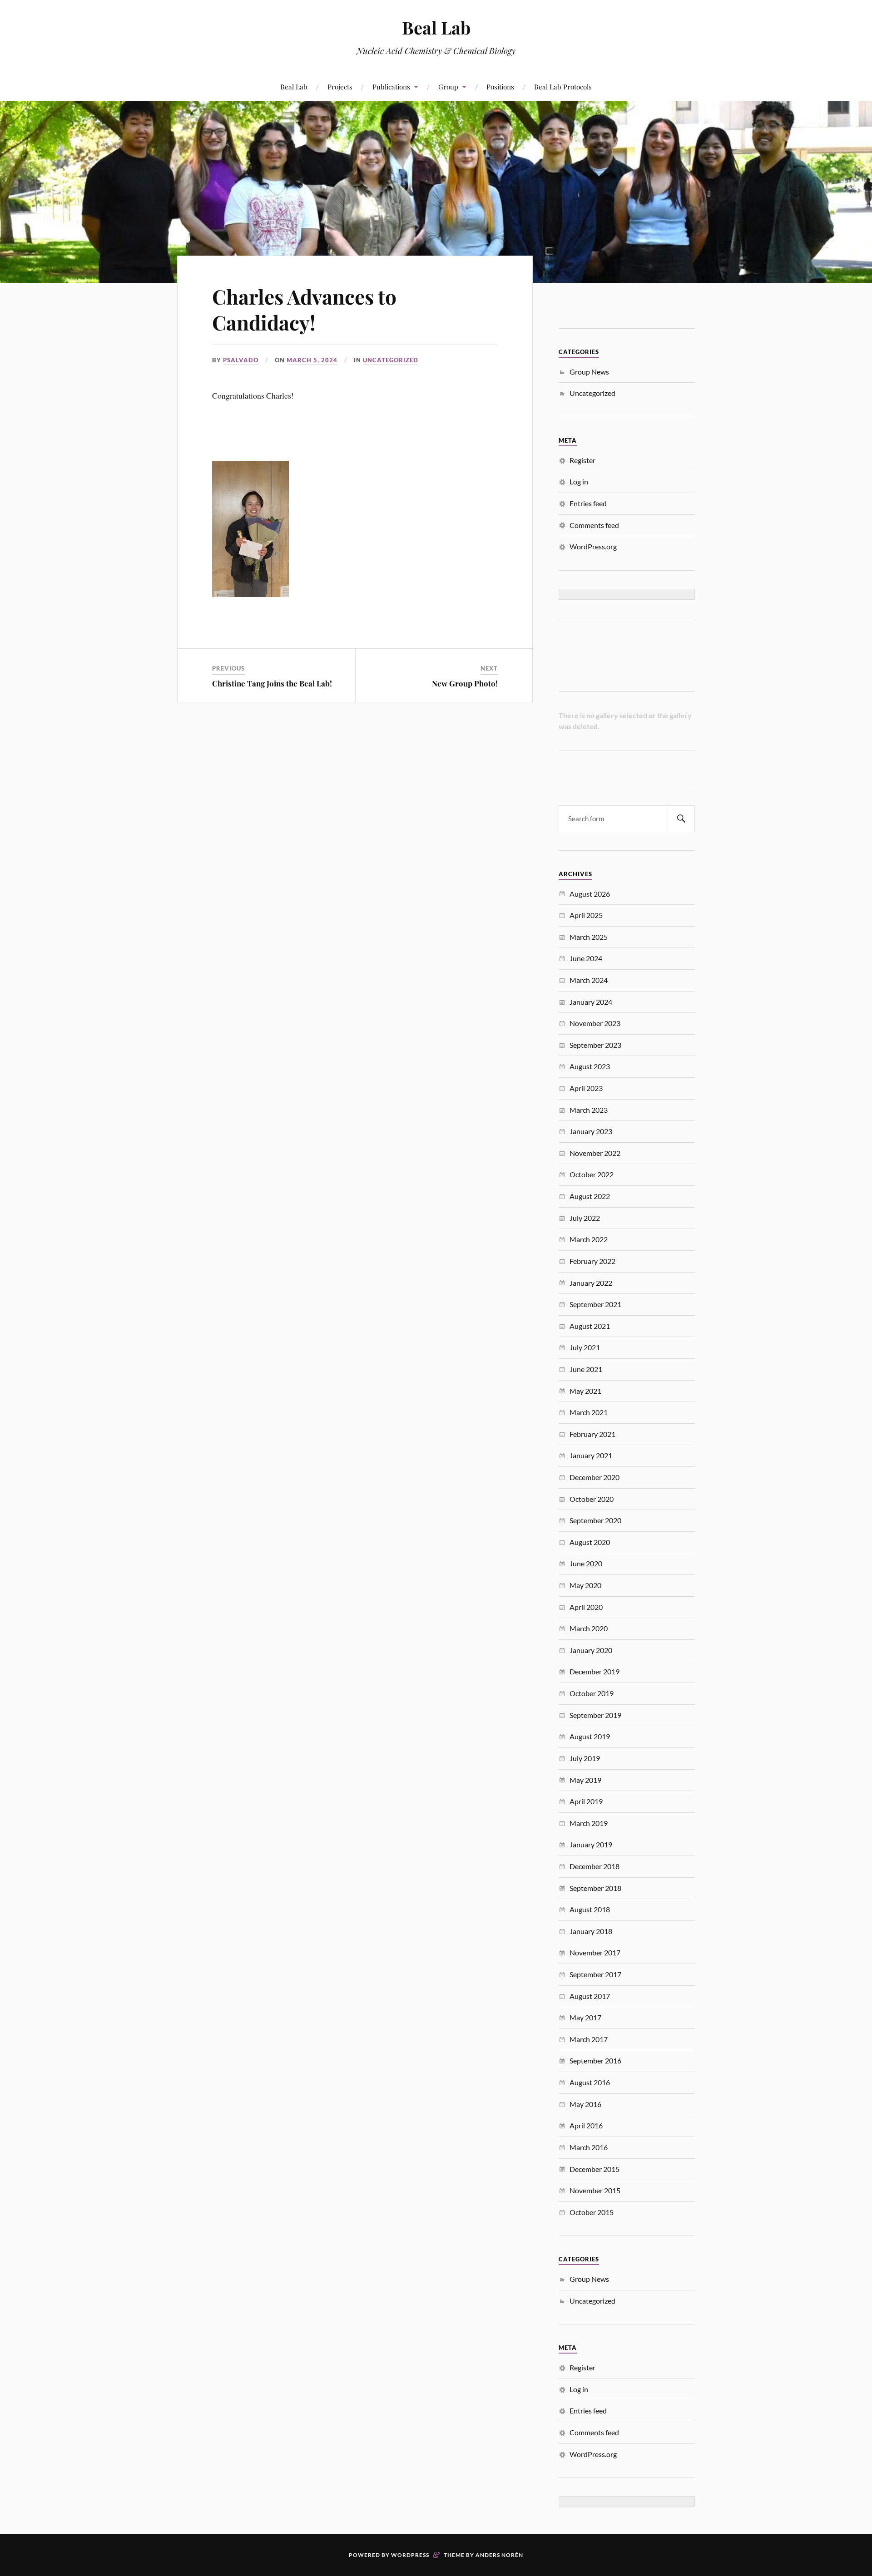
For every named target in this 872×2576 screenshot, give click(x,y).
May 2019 (585, 1780)
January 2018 (591, 1931)
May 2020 (585, 1585)
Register (582, 460)
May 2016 (585, 2104)
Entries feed (588, 503)
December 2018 (595, 1866)
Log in (579, 481)
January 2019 (591, 1844)
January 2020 (591, 1650)
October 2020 (592, 1499)
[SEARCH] (681, 819)
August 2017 (590, 1996)
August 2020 (590, 1542)
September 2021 (595, 1304)
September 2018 (595, 1888)
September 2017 (595, 1974)
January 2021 (591, 1455)
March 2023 (589, 1110)
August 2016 (590, 2082)
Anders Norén (499, 2555)
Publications (391, 86)
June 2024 (586, 958)
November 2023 (595, 1023)
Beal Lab (436, 27)
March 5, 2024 (312, 360)
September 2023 (595, 1045)
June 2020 (586, 1563)
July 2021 (585, 1347)
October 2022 (592, 1174)
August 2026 (590, 894)
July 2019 (585, 1758)
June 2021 (586, 1369)
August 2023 (590, 1066)
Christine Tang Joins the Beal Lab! (272, 683)
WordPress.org (593, 546)
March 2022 (589, 1239)
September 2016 (595, 2060)
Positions (500, 86)
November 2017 (595, 1952)
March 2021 (589, 1412)
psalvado (241, 360)
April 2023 (586, 1088)
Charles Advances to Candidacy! (304, 309)
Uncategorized (391, 360)
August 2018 (590, 1909)
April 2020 (586, 1607)
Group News (589, 372)
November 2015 (595, 2190)
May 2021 (585, 1391)
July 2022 (585, 1218)
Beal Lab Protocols (563, 86)
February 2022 (592, 1261)
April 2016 (586, 2125)
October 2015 (592, 2212)
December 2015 (595, 2169)
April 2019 (586, 1801)
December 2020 (595, 1477)
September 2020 (595, 1520)
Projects (340, 86)
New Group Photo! (465, 683)
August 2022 (590, 1196)
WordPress (410, 2555)
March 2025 (589, 937)
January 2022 (591, 1283)
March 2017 (589, 2039)
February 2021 (592, 1434)
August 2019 (590, 1736)
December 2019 (595, 1671)
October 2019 (592, 1693)
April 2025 (586, 915)
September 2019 (595, 1715)
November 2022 (595, 1153)
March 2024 (589, 980)
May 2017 (585, 2017)
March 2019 (589, 1823)
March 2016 (589, 2147)
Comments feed (594, 525)
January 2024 (591, 1002)
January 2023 (591, 1131)
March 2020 (589, 1628)
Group (448, 86)
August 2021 (590, 1326)
